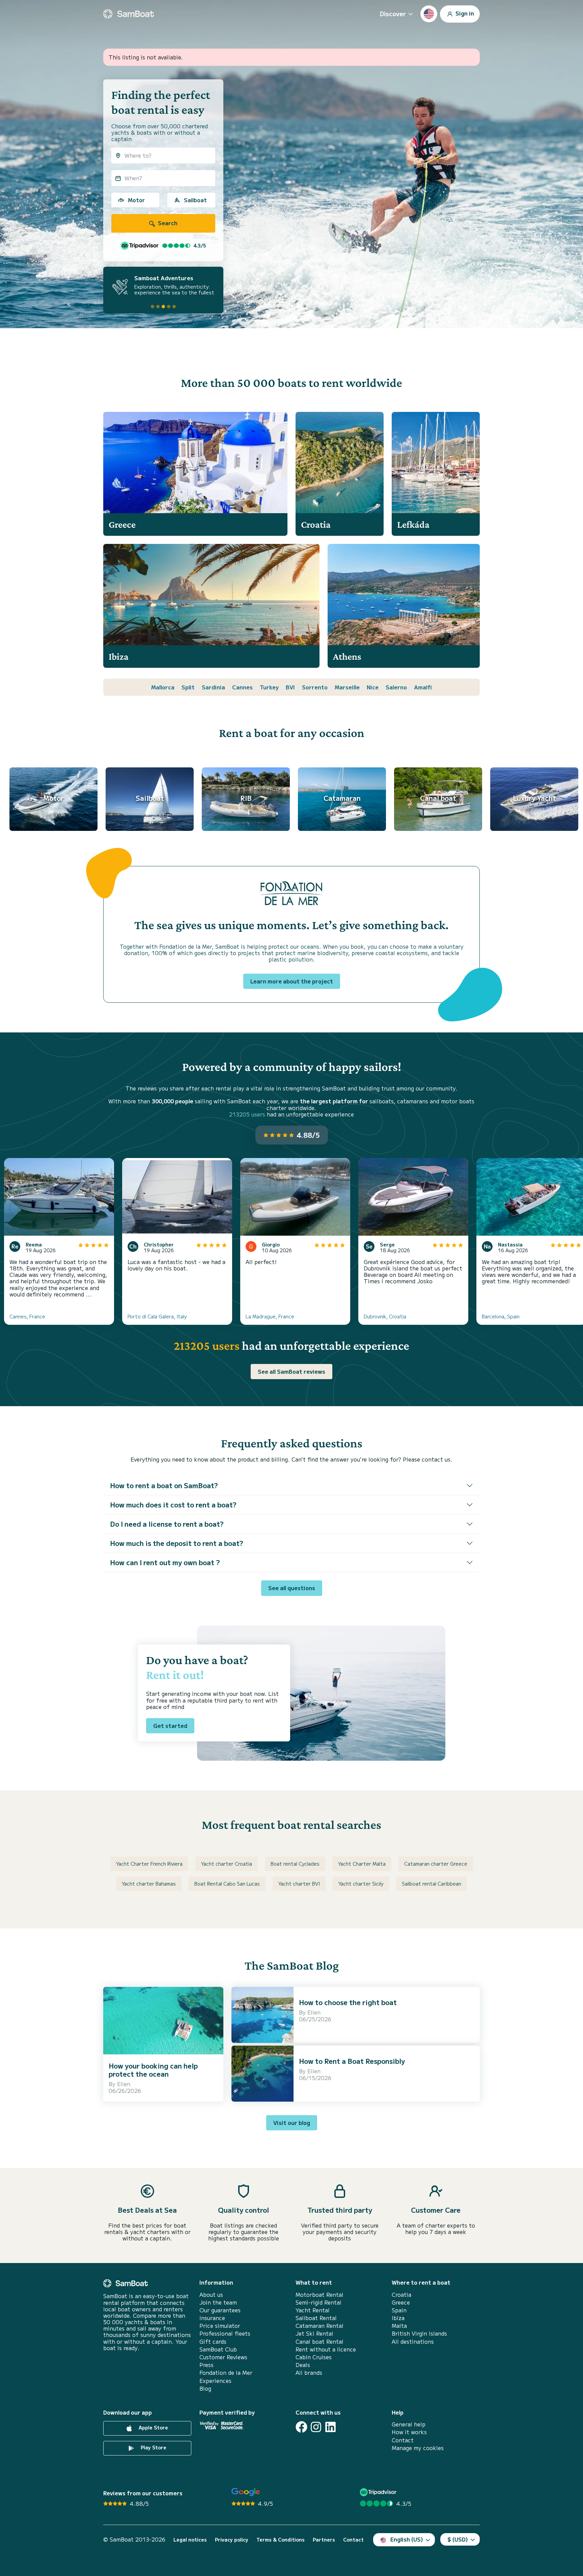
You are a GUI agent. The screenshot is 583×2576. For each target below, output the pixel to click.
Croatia (401, 2295)
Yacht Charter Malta (362, 1864)
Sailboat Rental (316, 2318)
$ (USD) (458, 2539)
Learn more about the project (292, 981)
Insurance (212, 2318)
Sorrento (315, 687)
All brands (309, 2373)
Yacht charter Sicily (361, 1884)
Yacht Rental (313, 2310)
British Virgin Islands (419, 2333)
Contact (403, 2440)
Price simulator (220, 2326)
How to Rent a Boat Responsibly (352, 2061)
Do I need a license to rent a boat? (167, 1524)
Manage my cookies (418, 2448)
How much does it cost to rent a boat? (173, 1505)
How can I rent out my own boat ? (165, 1562)
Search (167, 223)
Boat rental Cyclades (295, 1864)
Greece (401, 2302)
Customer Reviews (223, 2357)
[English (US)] (429, 14)
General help (409, 2424)
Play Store (153, 2447)
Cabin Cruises (314, 2357)
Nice (373, 687)
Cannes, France (27, 1316)
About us (211, 2295)
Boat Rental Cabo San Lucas (227, 1884)
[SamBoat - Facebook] (301, 2427)
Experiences (215, 2381)
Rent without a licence (326, 2349)
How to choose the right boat (348, 2002)
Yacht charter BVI (299, 1884)
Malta (399, 2326)
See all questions (292, 1588)
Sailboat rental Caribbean (432, 1884)
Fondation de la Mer (226, 2373)
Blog (205, 2388)
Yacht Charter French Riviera (149, 1864)
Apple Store (153, 2427)
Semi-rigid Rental (318, 2302)
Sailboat (195, 200)
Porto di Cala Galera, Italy (157, 1316)
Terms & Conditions (281, 2540)
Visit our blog (292, 2123)
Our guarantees (220, 2310)
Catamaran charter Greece (436, 1864)
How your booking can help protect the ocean (153, 2070)
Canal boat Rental (320, 2342)
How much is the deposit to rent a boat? (177, 1543)
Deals (303, 2365)
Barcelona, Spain (501, 1316)
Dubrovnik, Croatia (385, 1316)
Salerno (396, 687)
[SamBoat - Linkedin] (330, 2427)
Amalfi (423, 687)
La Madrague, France (270, 1316)
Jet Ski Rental (314, 2333)
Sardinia (213, 687)
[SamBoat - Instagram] (316, 2427)
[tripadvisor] (379, 2492)
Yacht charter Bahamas (149, 1884)
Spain (399, 2310)
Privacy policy (232, 2540)
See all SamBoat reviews (291, 1371)
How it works (409, 2432)
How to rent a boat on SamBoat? (164, 1485)
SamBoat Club (218, 2349)
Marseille (347, 687)
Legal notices (190, 2540)
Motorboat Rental (320, 2295)
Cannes (242, 687)
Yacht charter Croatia (227, 1864)
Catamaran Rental (320, 2326)
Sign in (464, 13)
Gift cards (213, 2342)
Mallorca (163, 687)
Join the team (218, 2302)
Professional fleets (225, 2333)
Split (188, 687)
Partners (324, 2540)
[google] (246, 2492)
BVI (290, 687)
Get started (170, 1726)
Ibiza (398, 2318)
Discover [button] (393, 14)
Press (206, 2365)
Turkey (269, 687)
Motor (136, 200)
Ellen (124, 2084)
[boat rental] (129, 14)
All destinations (413, 2342)
